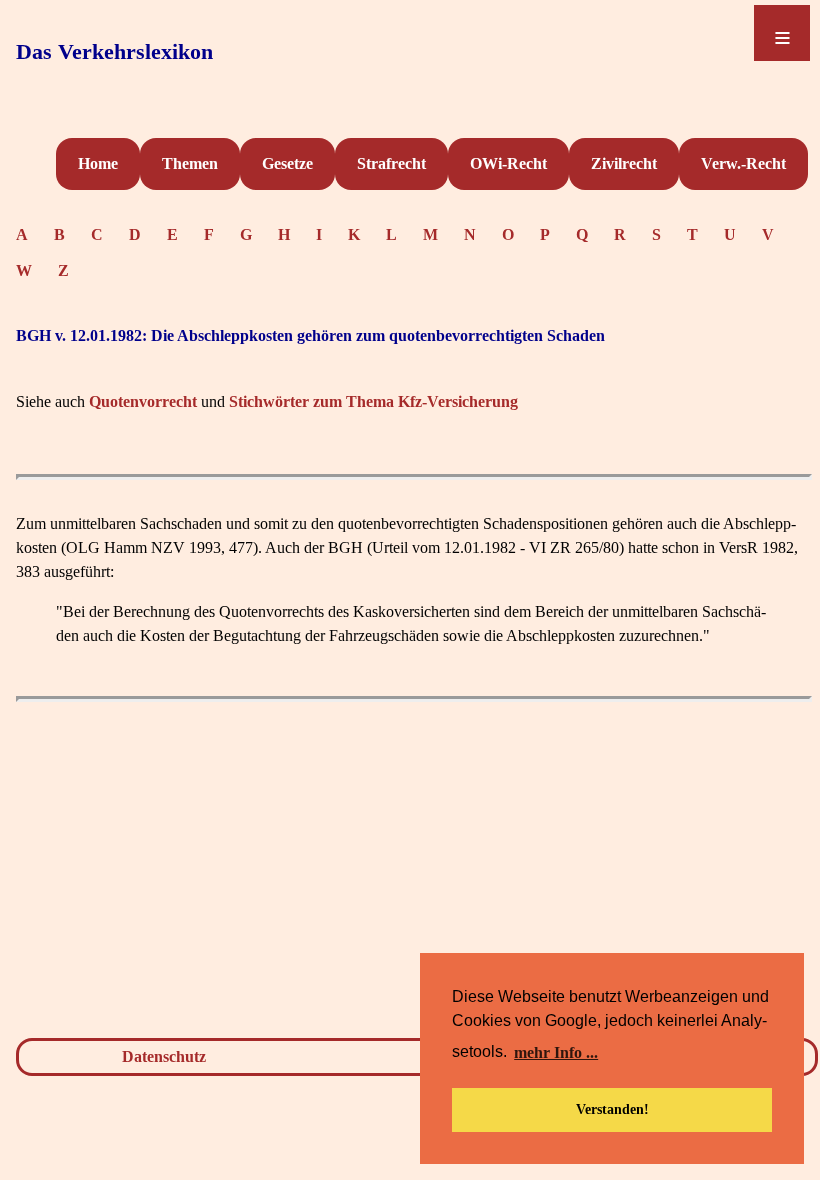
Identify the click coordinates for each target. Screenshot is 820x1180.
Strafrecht (391, 163)
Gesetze (287, 163)
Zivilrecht (624, 163)
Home (98, 163)
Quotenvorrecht (143, 401)
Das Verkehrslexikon (114, 51)
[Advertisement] (414, 874)
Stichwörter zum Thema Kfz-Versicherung (373, 401)
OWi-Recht (508, 163)
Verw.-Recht (743, 163)
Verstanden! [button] (612, 1109)
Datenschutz (164, 1056)
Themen (190, 163)
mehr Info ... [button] (556, 1052)
